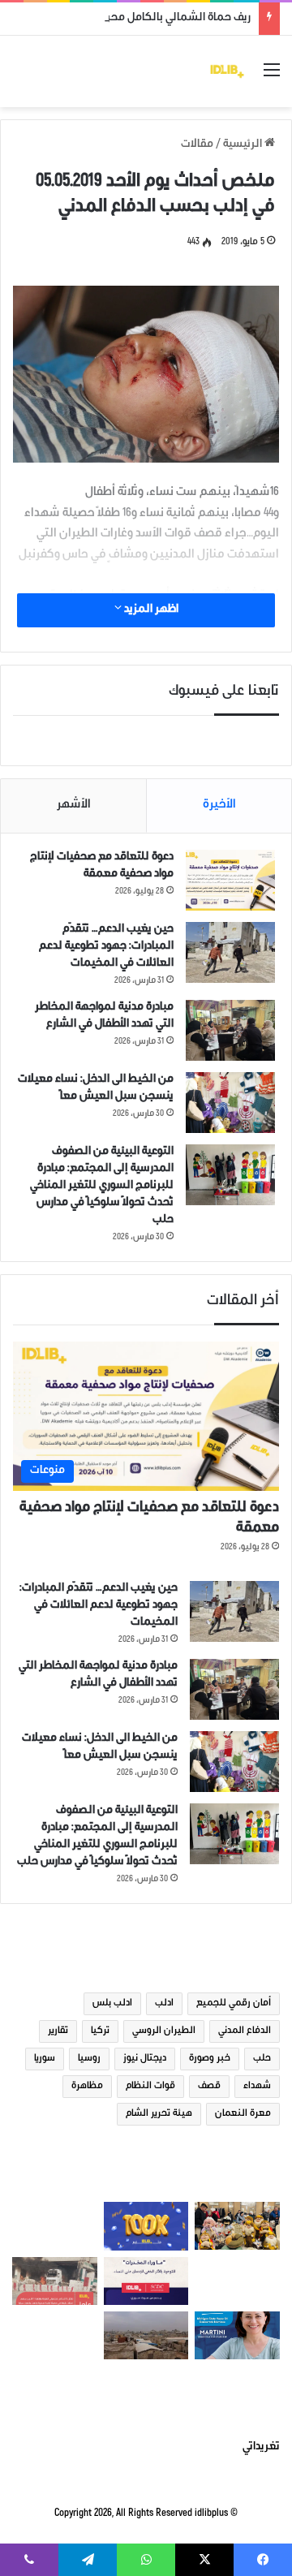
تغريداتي (261, 2448)
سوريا (45, 2059)
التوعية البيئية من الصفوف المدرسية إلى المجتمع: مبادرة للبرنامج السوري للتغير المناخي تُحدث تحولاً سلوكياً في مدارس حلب (102, 1187)
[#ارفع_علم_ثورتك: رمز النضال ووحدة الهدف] (55, 2226)
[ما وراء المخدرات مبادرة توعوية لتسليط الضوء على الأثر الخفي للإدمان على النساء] (146, 2281)
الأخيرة (219, 806)
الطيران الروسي (164, 2031)
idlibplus (211, 2514)
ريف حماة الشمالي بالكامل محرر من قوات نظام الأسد (128, 19)
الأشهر (74, 806)
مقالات (197, 145)
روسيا (89, 2059)
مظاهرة (87, 2087)
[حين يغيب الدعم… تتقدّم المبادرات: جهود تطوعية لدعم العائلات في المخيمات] (230, 952)
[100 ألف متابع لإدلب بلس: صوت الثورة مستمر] (146, 2226)
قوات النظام (150, 2087)
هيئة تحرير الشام (159, 2114)
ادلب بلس (112, 2004)
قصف (209, 2087)
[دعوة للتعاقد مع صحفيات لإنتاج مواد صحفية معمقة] (230, 880)
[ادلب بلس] (227, 71)
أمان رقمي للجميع (234, 2004)
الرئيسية (244, 145)
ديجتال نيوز (145, 2059)
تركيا (100, 2031)
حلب (262, 2059)
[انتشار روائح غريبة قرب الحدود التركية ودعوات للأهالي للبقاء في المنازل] (146, 2335)
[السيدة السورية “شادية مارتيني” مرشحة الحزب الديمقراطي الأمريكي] (237, 2335)
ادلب (164, 2004)
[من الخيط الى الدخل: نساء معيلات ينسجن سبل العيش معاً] (230, 1103)
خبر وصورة (210, 2059)
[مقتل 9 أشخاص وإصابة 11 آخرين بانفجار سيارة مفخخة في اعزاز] (55, 2281)
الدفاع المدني (245, 2031)
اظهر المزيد (150, 610)
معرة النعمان (243, 2114)
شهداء (257, 2087)
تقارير (58, 2031)
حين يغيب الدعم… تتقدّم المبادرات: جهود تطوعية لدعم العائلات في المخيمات (106, 947)
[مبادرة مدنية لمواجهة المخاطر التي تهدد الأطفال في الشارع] (230, 1030)
